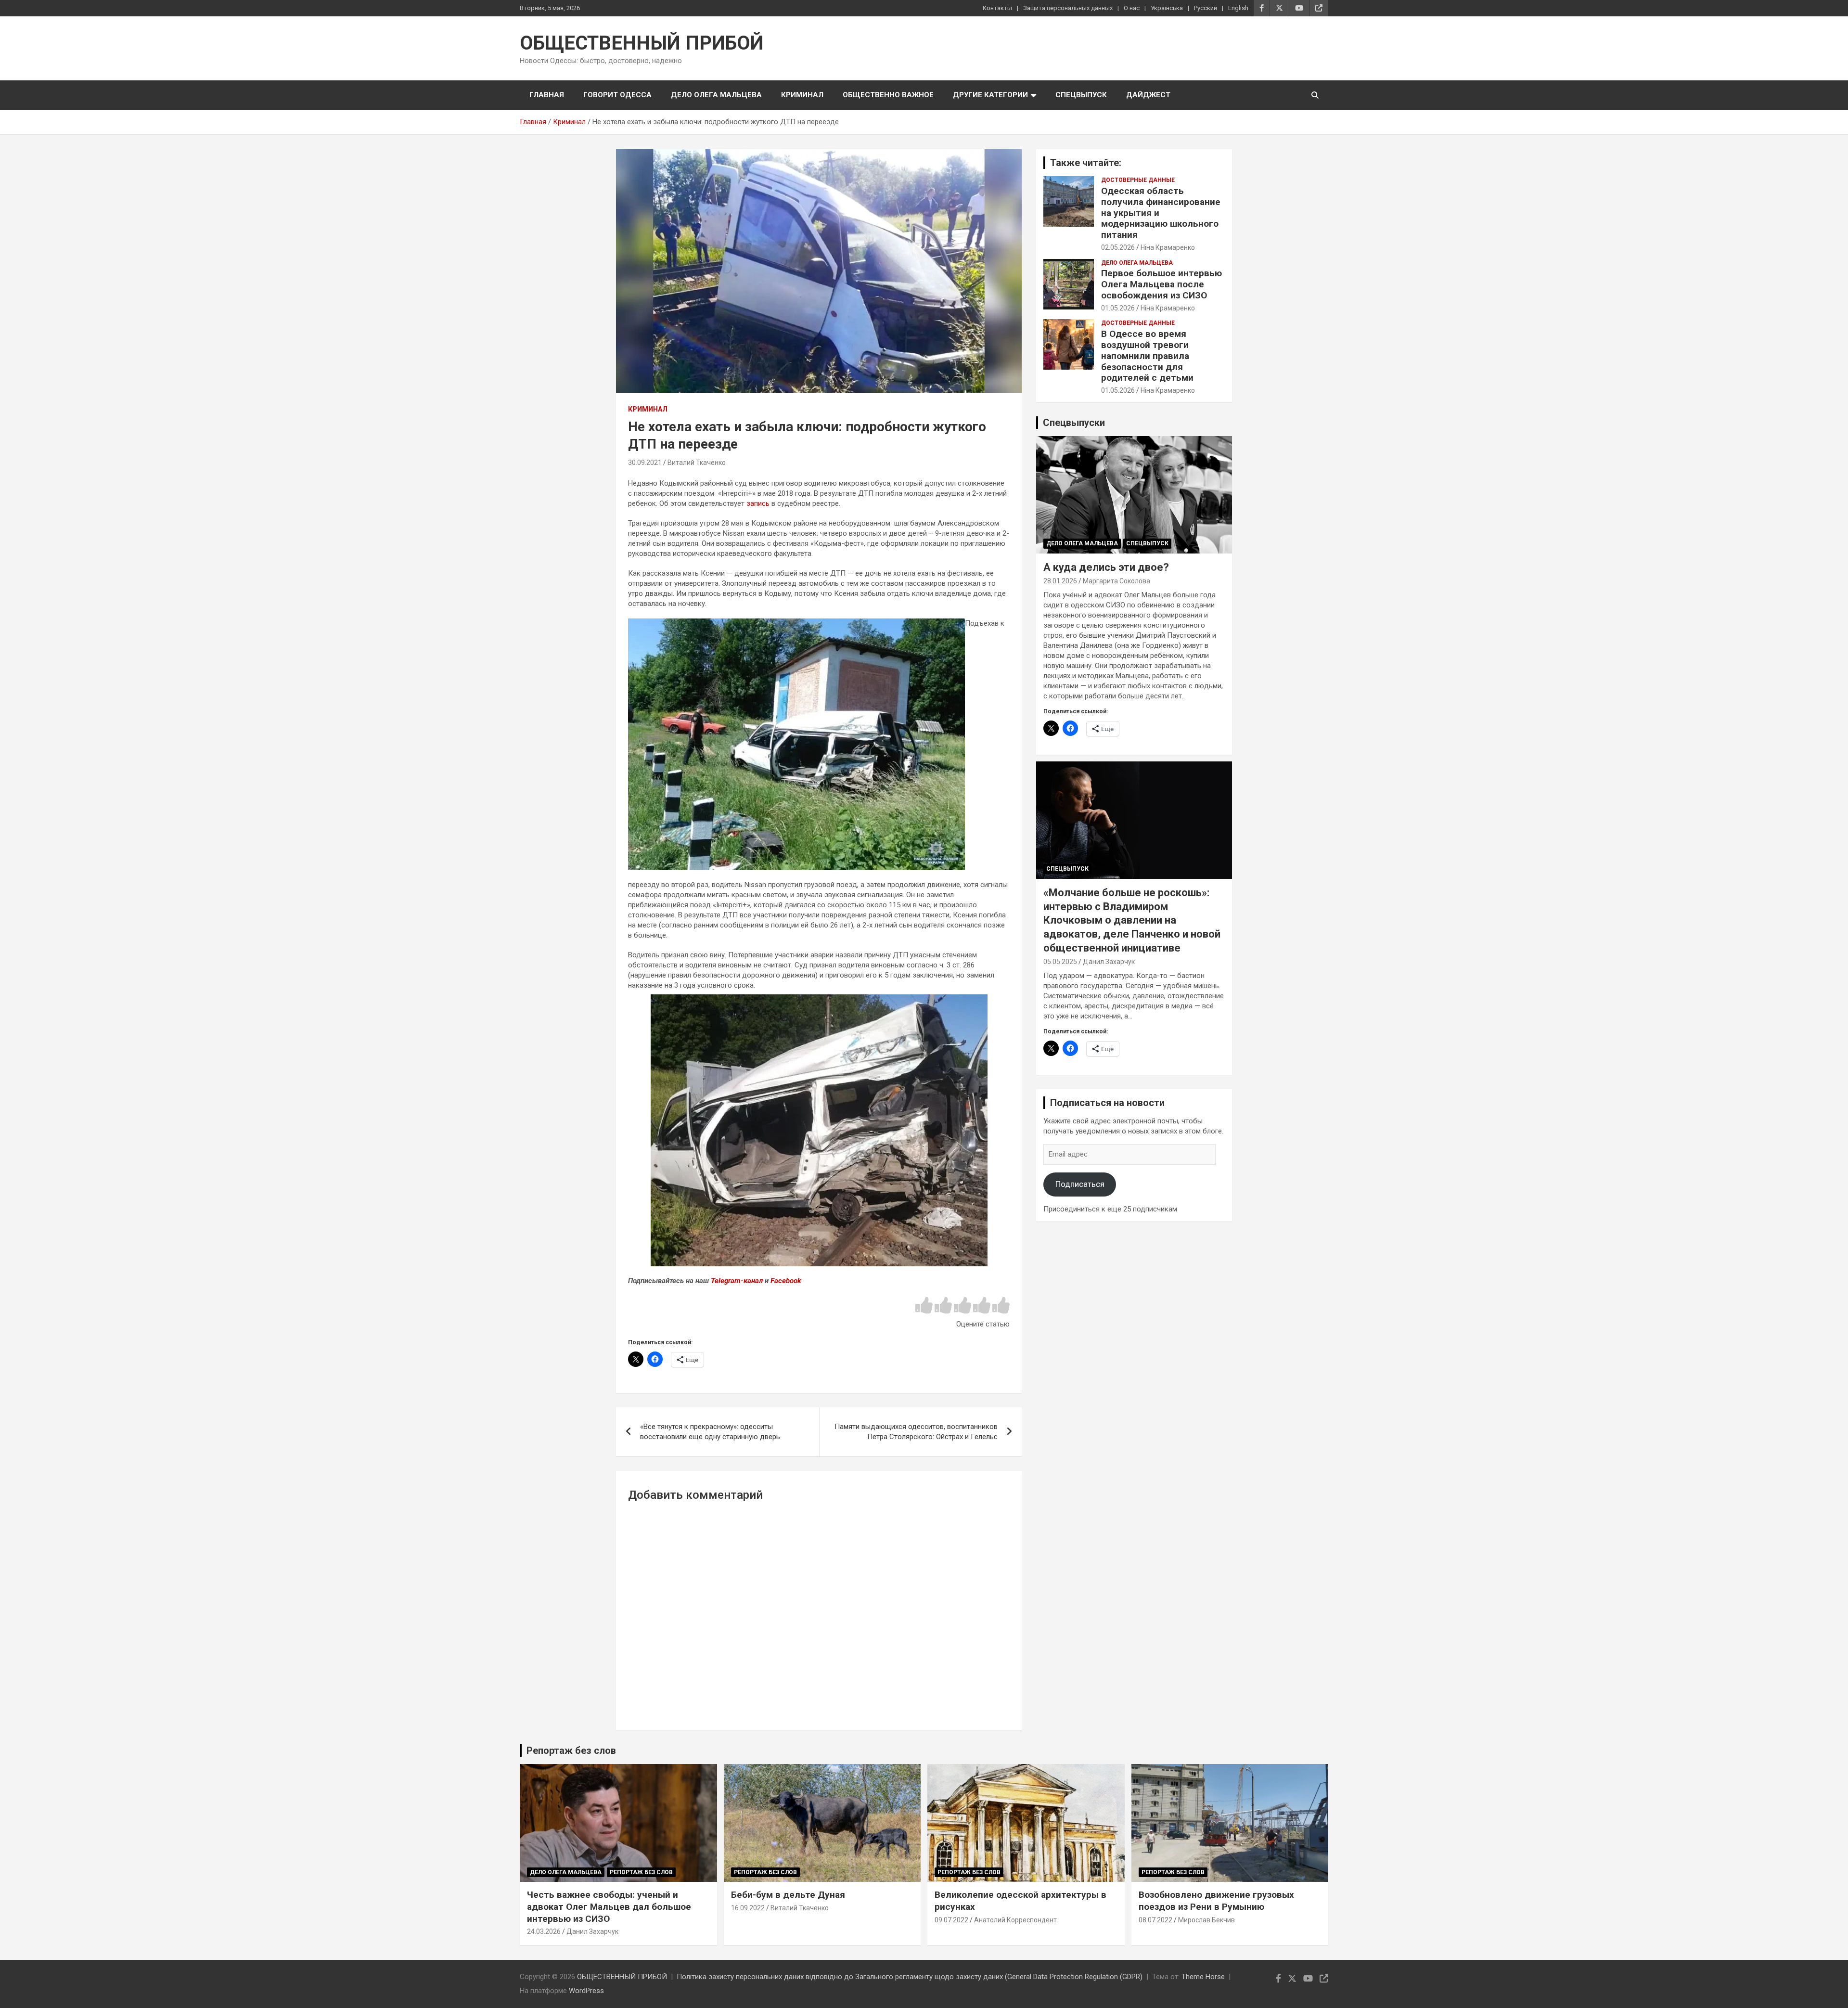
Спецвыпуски (1074, 423)
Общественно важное (888, 95)
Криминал (802, 95)
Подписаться (1080, 1184)
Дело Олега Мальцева (716, 95)
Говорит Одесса (617, 95)
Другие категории (990, 95)
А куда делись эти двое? (1106, 567)
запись (758, 503)
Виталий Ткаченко (697, 463)
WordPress (586, 1991)
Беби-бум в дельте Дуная (788, 1895)
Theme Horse (1203, 1977)
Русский (1206, 8)
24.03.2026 (544, 1931)
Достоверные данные (1138, 180)
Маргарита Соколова (1116, 581)
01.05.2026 (1118, 308)
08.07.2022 (1155, 1920)
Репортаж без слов (571, 1751)
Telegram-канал (737, 1281)
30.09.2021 (645, 463)
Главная (547, 95)
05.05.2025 (1060, 962)
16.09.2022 (748, 1908)
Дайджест (1148, 95)
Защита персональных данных (1068, 8)
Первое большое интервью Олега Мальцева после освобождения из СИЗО (1161, 284)
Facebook (786, 1281)
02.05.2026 (1118, 247)
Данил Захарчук (1109, 962)
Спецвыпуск (1081, 95)
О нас (1132, 8)
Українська (1167, 8)
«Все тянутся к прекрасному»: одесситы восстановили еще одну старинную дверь (710, 1432)
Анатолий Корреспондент (1015, 1920)
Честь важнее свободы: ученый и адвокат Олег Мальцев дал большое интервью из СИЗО (609, 1906)
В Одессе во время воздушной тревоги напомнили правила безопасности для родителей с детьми (1147, 356)
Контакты (997, 8)
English (1238, 8)
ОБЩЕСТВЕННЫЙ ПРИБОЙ (642, 43)
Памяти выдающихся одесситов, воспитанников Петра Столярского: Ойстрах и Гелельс (916, 1432)
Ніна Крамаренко (1168, 247)
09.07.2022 (951, 1920)
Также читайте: (1086, 163)
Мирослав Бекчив (1206, 1920)
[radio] (924, 1306)
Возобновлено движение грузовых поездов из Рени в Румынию (1216, 1901)
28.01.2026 (1060, 581)
